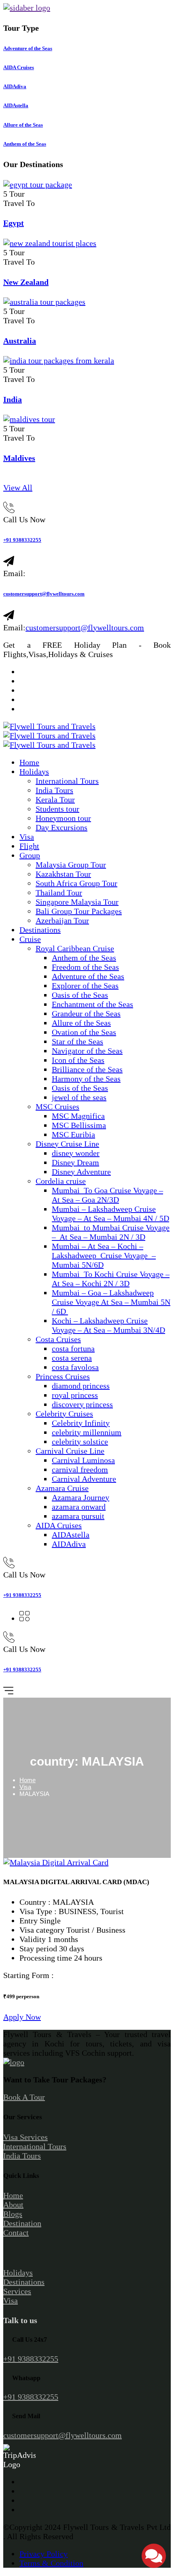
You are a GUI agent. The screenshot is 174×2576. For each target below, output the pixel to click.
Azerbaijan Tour (62, 920)
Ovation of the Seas (84, 1032)
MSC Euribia (73, 1134)
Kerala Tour (55, 799)
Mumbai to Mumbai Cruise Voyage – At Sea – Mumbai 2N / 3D (111, 1232)
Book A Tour (24, 2097)
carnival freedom (80, 1469)
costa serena (72, 1358)
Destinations (40, 930)
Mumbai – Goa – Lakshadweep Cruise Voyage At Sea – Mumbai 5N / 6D (111, 1302)
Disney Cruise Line (67, 1144)
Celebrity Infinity (81, 1423)
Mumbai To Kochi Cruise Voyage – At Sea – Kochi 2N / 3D (111, 1279)
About (13, 2205)
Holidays (34, 772)
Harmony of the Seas (86, 1079)
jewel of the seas (79, 1097)
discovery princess (82, 1404)
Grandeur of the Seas (86, 1013)
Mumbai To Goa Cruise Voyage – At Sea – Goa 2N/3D (107, 1195)
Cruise (30, 939)
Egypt (14, 223)
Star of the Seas (77, 1041)
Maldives (19, 458)
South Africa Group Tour (76, 883)
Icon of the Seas (78, 1060)
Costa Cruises (58, 1339)
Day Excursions (62, 827)
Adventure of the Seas (88, 976)
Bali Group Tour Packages (79, 911)
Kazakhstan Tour (63, 874)
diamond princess (81, 1386)
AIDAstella (71, 1535)
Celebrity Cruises (64, 1414)
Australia (20, 341)
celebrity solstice (80, 1442)
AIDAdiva (69, 1544)
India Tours (54, 790)
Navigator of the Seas (87, 1051)
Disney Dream (75, 1162)
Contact (16, 2233)
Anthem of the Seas (84, 958)
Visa (27, 837)
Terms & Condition (51, 2563)
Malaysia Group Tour (71, 865)
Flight (29, 846)
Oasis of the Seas (80, 995)
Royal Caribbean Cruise (75, 948)
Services (17, 2291)
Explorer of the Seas (85, 986)
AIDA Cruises (59, 1525)
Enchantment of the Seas (92, 1004)
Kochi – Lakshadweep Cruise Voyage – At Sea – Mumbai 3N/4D (108, 1325)
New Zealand (26, 282)
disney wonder (76, 1153)
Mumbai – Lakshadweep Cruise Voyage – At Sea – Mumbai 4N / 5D (110, 1214)
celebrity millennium (87, 1432)
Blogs (13, 2214)
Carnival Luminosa (83, 1460)
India (13, 399)
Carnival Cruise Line (70, 1451)
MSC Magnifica (78, 1116)
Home (29, 762)
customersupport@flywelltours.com (44, 594)
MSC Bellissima (79, 1125)
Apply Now (22, 2017)
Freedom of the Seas (85, 967)
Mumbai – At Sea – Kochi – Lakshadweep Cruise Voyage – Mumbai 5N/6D (104, 1255)
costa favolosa (75, 1367)
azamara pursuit (78, 1516)
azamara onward (79, 1507)
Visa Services (25, 2137)
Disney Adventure (81, 1172)
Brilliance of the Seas (87, 1069)
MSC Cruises (57, 1107)
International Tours (67, 781)
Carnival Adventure (84, 1479)
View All (18, 488)
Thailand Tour (59, 893)
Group (30, 855)
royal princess (75, 1395)
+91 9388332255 (22, 540)
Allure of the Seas (81, 1023)
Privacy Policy (43, 2554)
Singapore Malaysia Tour (77, 902)
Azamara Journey (81, 1497)
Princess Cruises (63, 1376)
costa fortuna (73, 1348)
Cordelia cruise (61, 1181)
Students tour (57, 809)
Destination (22, 2223)
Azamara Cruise (62, 1488)
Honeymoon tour (63, 818)
